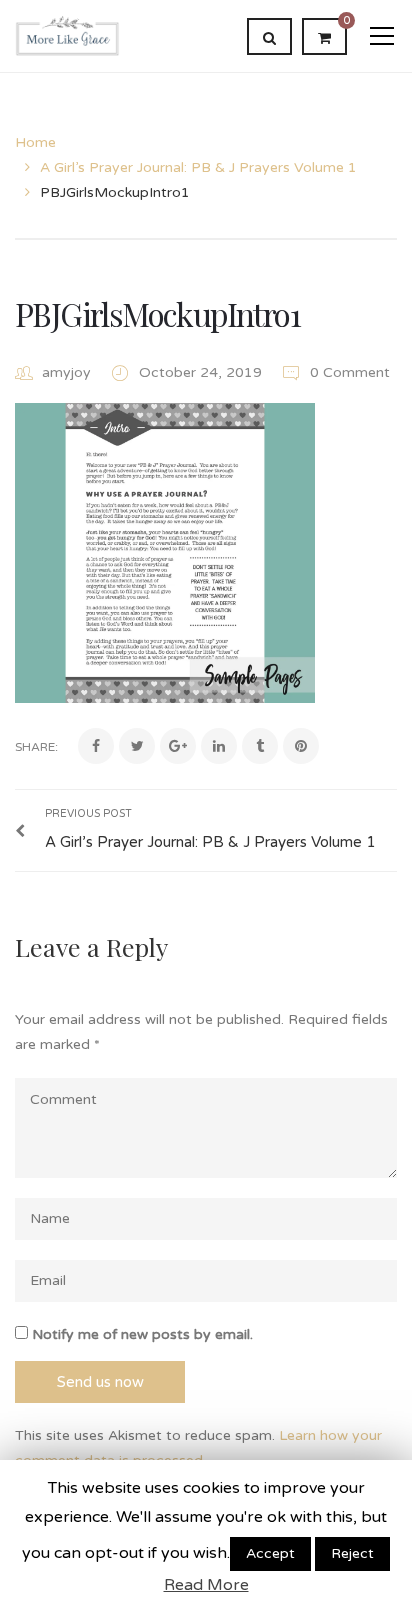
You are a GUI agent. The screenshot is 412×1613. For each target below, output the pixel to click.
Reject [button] (352, 1553)
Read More (206, 1585)
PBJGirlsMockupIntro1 (157, 313)
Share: (36, 747)
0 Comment (348, 372)
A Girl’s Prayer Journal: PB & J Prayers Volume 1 (198, 167)
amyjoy (66, 372)
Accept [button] (270, 1553)
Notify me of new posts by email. (142, 1334)
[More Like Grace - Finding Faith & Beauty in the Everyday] (67, 35)
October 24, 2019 (202, 372)
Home (35, 142)
